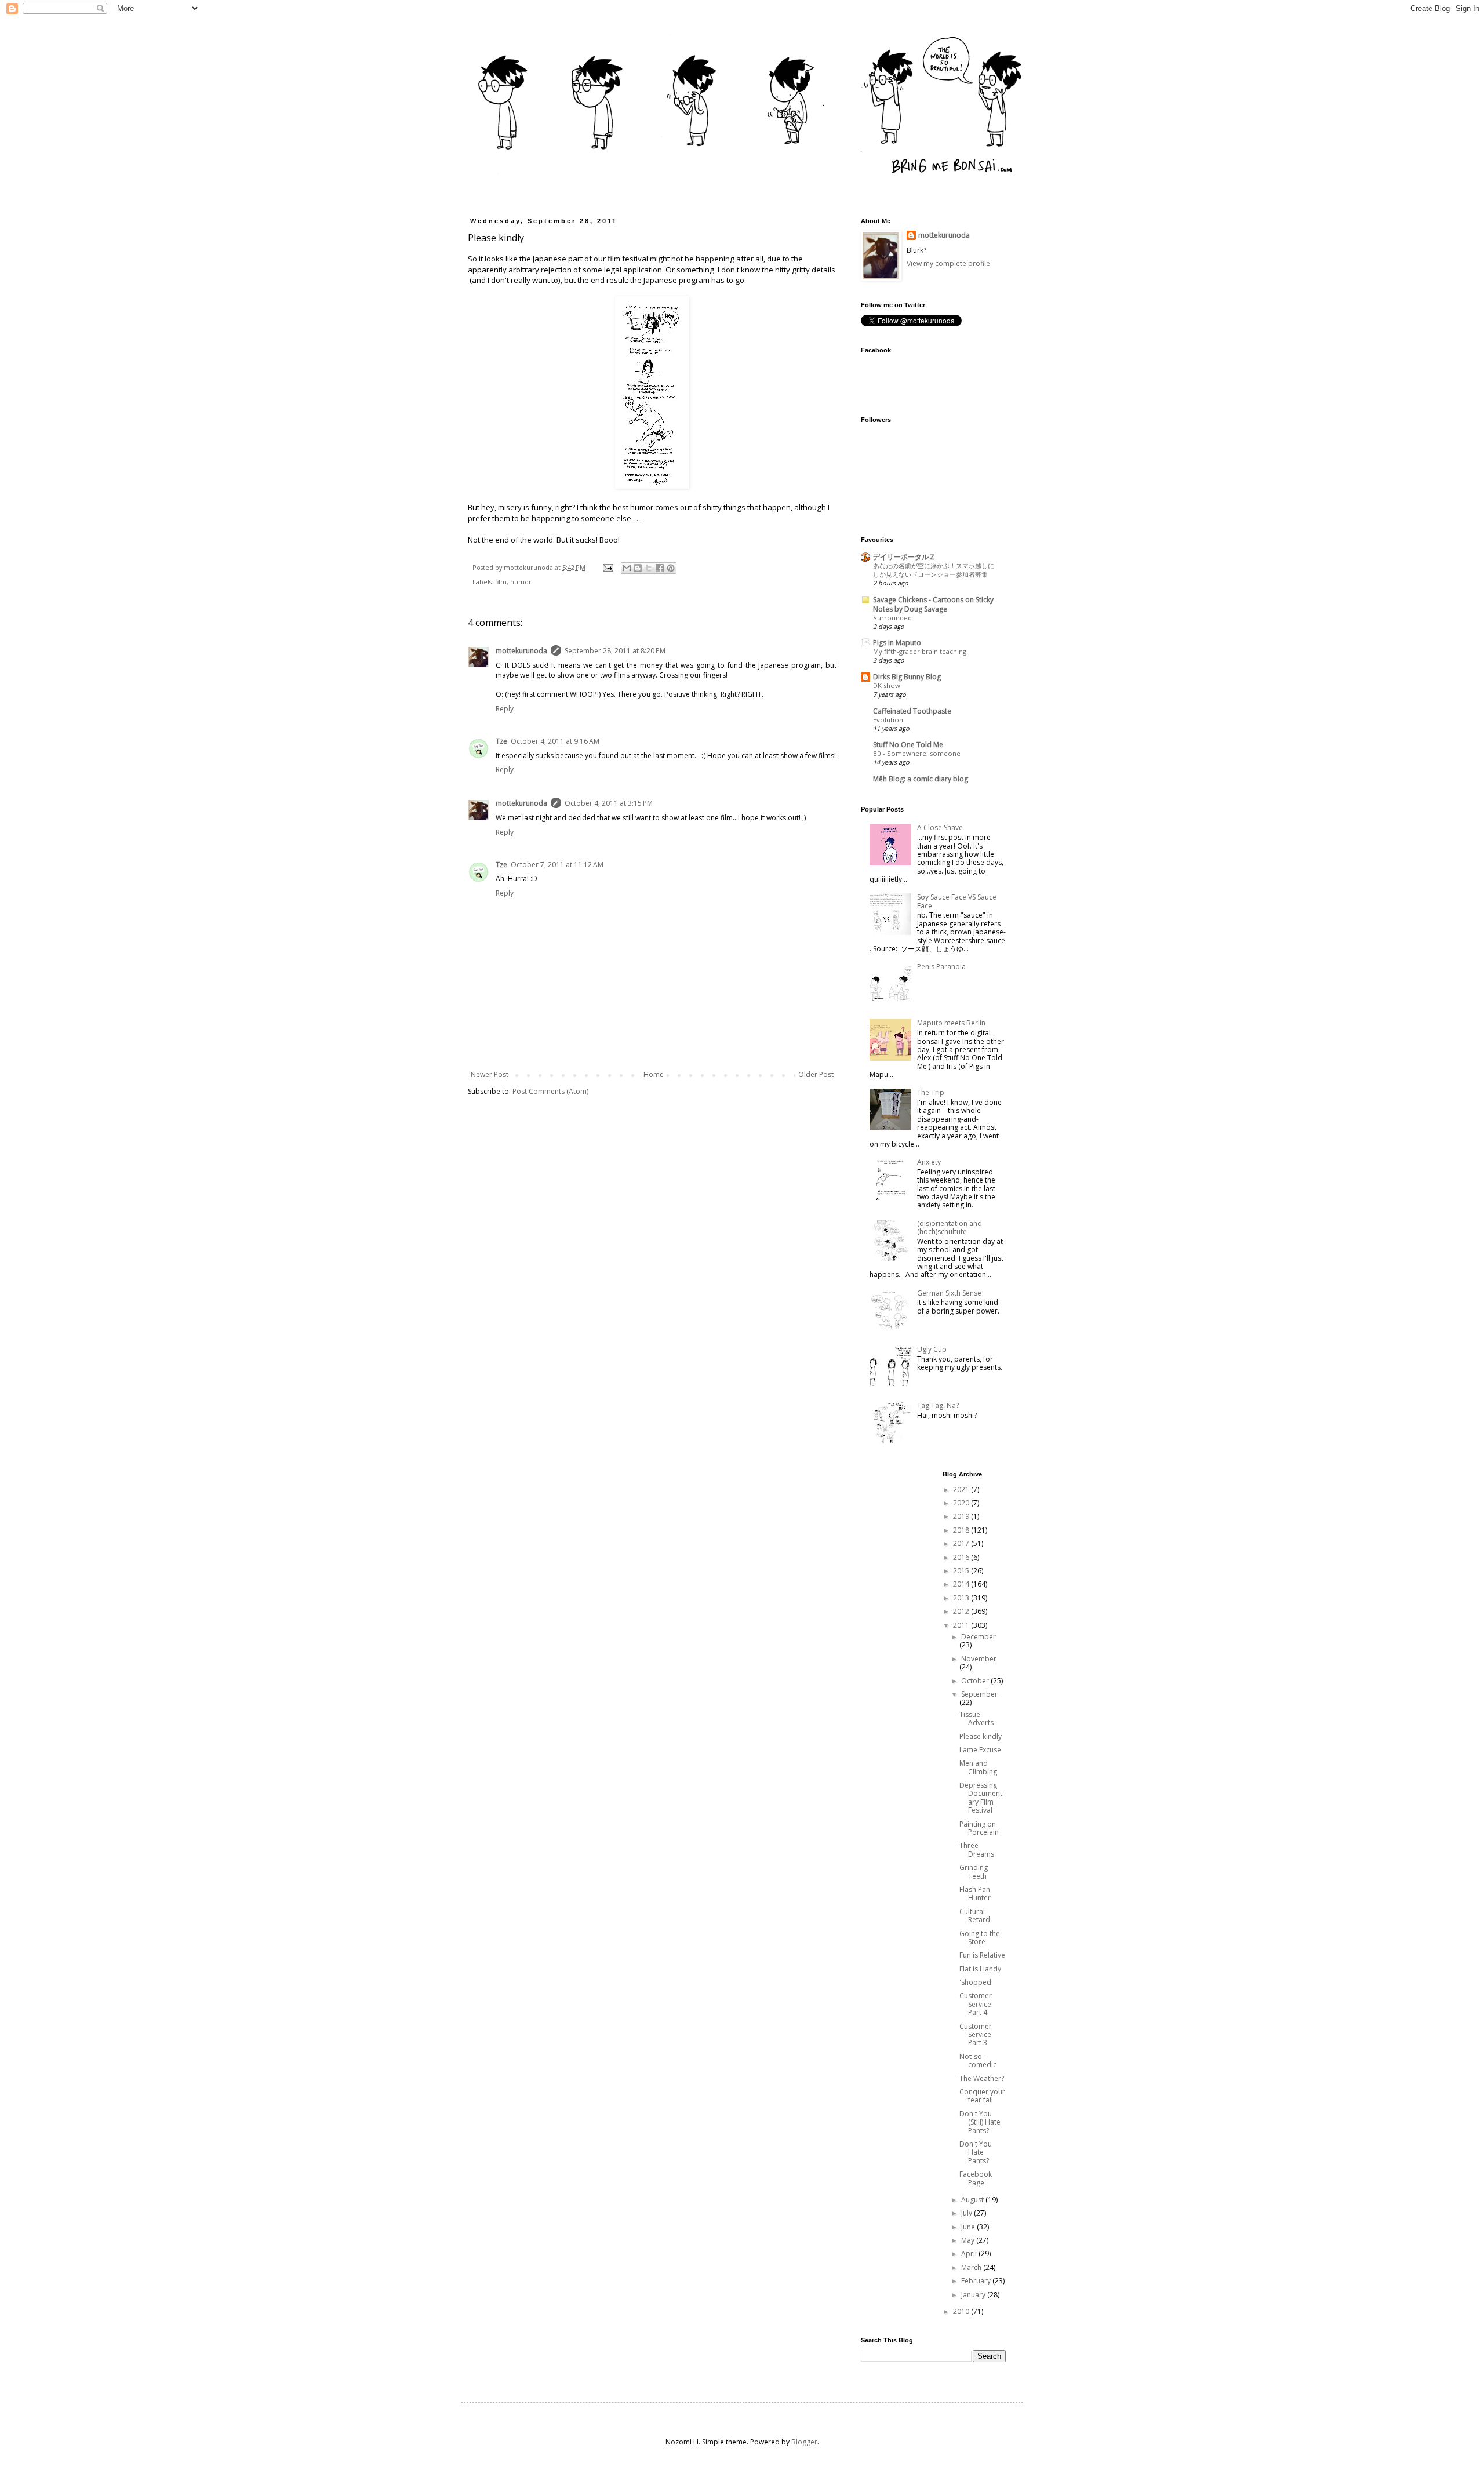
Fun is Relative (982, 1955)
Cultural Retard (975, 1916)
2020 (962, 1503)
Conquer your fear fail (982, 2096)
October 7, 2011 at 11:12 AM (557, 865)
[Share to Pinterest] (671, 568)
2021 (962, 1489)
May (969, 2240)
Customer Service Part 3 (976, 2035)
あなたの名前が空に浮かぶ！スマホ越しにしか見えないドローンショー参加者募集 (934, 570)
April (970, 2253)
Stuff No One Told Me (908, 745)
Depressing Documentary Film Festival (981, 1798)
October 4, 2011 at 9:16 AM (555, 741)
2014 (962, 1584)
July (967, 2213)
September (979, 1694)
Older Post (816, 1074)
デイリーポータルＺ (904, 557)
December (979, 1637)
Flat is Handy (980, 1969)
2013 (962, 1598)
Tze (501, 741)
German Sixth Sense (949, 1293)
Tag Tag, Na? (938, 1405)
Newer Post (490, 1074)
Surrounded (892, 618)
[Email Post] (608, 567)
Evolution (888, 720)
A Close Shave (940, 827)
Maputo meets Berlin (951, 1023)
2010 (962, 2311)
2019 (962, 1516)
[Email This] (627, 568)
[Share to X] (649, 568)
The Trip (931, 1092)
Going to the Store (980, 1938)
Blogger (804, 2442)
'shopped (975, 1982)
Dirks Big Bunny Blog (907, 677)
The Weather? (982, 2078)
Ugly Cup (932, 1349)
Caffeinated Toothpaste (912, 711)
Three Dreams (977, 1849)
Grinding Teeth (974, 1871)
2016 (962, 1557)
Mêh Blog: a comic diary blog (921, 779)
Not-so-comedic (978, 2060)
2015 (962, 1571)
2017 (962, 1543)
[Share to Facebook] (660, 568)
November (979, 1659)
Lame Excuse (980, 1750)
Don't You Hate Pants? (976, 2152)
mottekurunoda (521, 651)
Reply (505, 709)
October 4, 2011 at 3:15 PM (609, 803)
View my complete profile (948, 263)
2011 (962, 1625)
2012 (962, 1611)
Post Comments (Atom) (550, 1091)
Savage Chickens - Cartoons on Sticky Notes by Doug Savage (933, 604)
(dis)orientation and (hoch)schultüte (950, 1227)
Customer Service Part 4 (976, 2004)
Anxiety (929, 1162)
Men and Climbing (978, 1767)
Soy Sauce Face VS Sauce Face (957, 901)
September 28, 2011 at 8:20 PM (615, 651)
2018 (962, 1530)
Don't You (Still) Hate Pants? (980, 2122)
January (974, 2295)
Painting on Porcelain (979, 1828)
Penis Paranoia (941, 967)
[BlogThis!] (638, 568)
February (977, 2281)
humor (521, 582)
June (969, 2227)
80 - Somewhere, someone (917, 753)
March (972, 2267)
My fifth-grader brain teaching (920, 651)
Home (654, 1074)
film (501, 582)
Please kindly (981, 1736)
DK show (887, 685)
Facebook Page (976, 2178)
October (976, 1681)
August (973, 2200)
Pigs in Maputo (897, 643)
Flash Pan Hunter (975, 1894)
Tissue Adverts (976, 1718)
